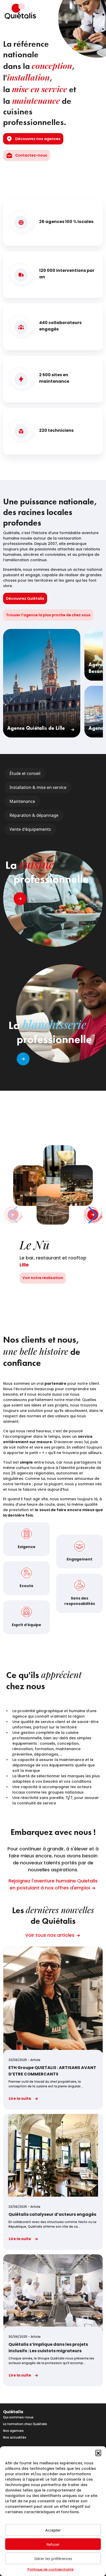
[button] (98, 2453)
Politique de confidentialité (51, 2569)
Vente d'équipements (30, 829)
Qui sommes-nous (18, 2417)
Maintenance (22, 801)
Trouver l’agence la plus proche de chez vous (48, 615)
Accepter (53, 2530)
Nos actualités (15, 2437)
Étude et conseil (25, 773)
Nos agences (13, 2431)
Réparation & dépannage (34, 815)
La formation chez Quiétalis (25, 2424)
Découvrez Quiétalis (25, 598)
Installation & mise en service (38, 787)
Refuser (53, 2544)
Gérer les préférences (53, 2558)
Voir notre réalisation (43, 1278)
